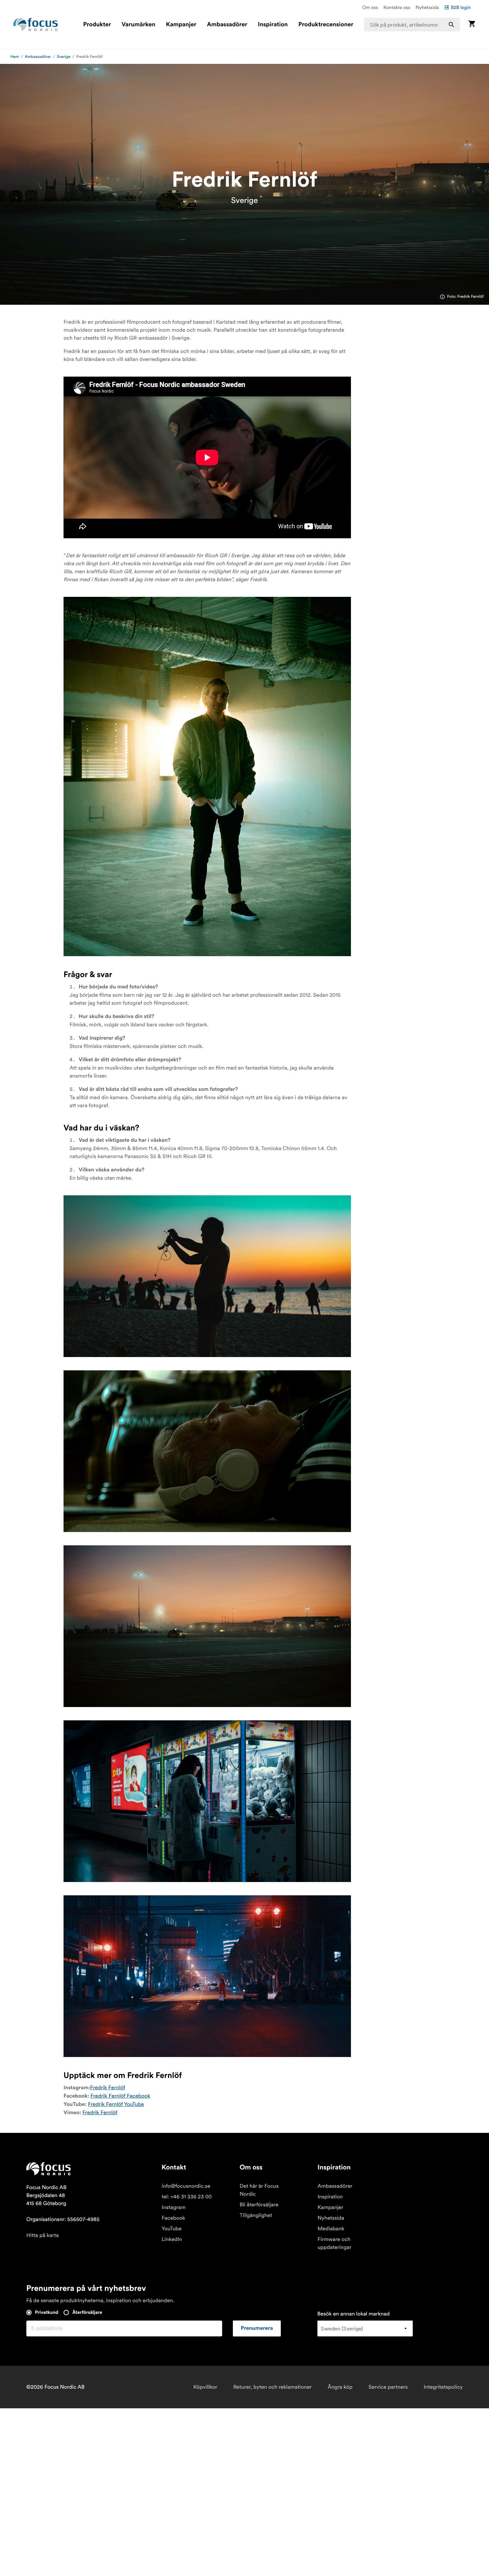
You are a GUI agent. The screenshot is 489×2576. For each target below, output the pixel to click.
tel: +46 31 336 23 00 (187, 2197)
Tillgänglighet (256, 2215)
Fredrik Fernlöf (108, 2088)
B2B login (461, 7)
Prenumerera (257, 2328)
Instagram (174, 2207)
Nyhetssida (427, 7)
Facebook (173, 2218)
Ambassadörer (227, 25)
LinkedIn (172, 2239)
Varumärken (138, 25)
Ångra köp (340, 2387)
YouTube (172, 2229)
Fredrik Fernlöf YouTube (116, 2104)
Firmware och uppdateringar (334, 2243)
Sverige (64, 57)
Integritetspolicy (443, 2387)
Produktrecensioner (326, 25)
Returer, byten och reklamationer (272, 2387)
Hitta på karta (43, 2235)
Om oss (370, 7)
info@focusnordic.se (186, 2186)
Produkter (97, 25)
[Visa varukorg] (472, 24)
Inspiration (273, 25)
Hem (15, 57)
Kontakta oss (397, 7)
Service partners (388, 2387)
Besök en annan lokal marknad (354, 2314)
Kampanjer (181, 25)
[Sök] (451, 25)
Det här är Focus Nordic (259, 2190)
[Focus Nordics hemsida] (36, 25)
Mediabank (331, 2229)
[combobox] (412, 25)
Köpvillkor (205, 2387)
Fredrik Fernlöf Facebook (120, 2096)
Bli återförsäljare (259, 2205)
